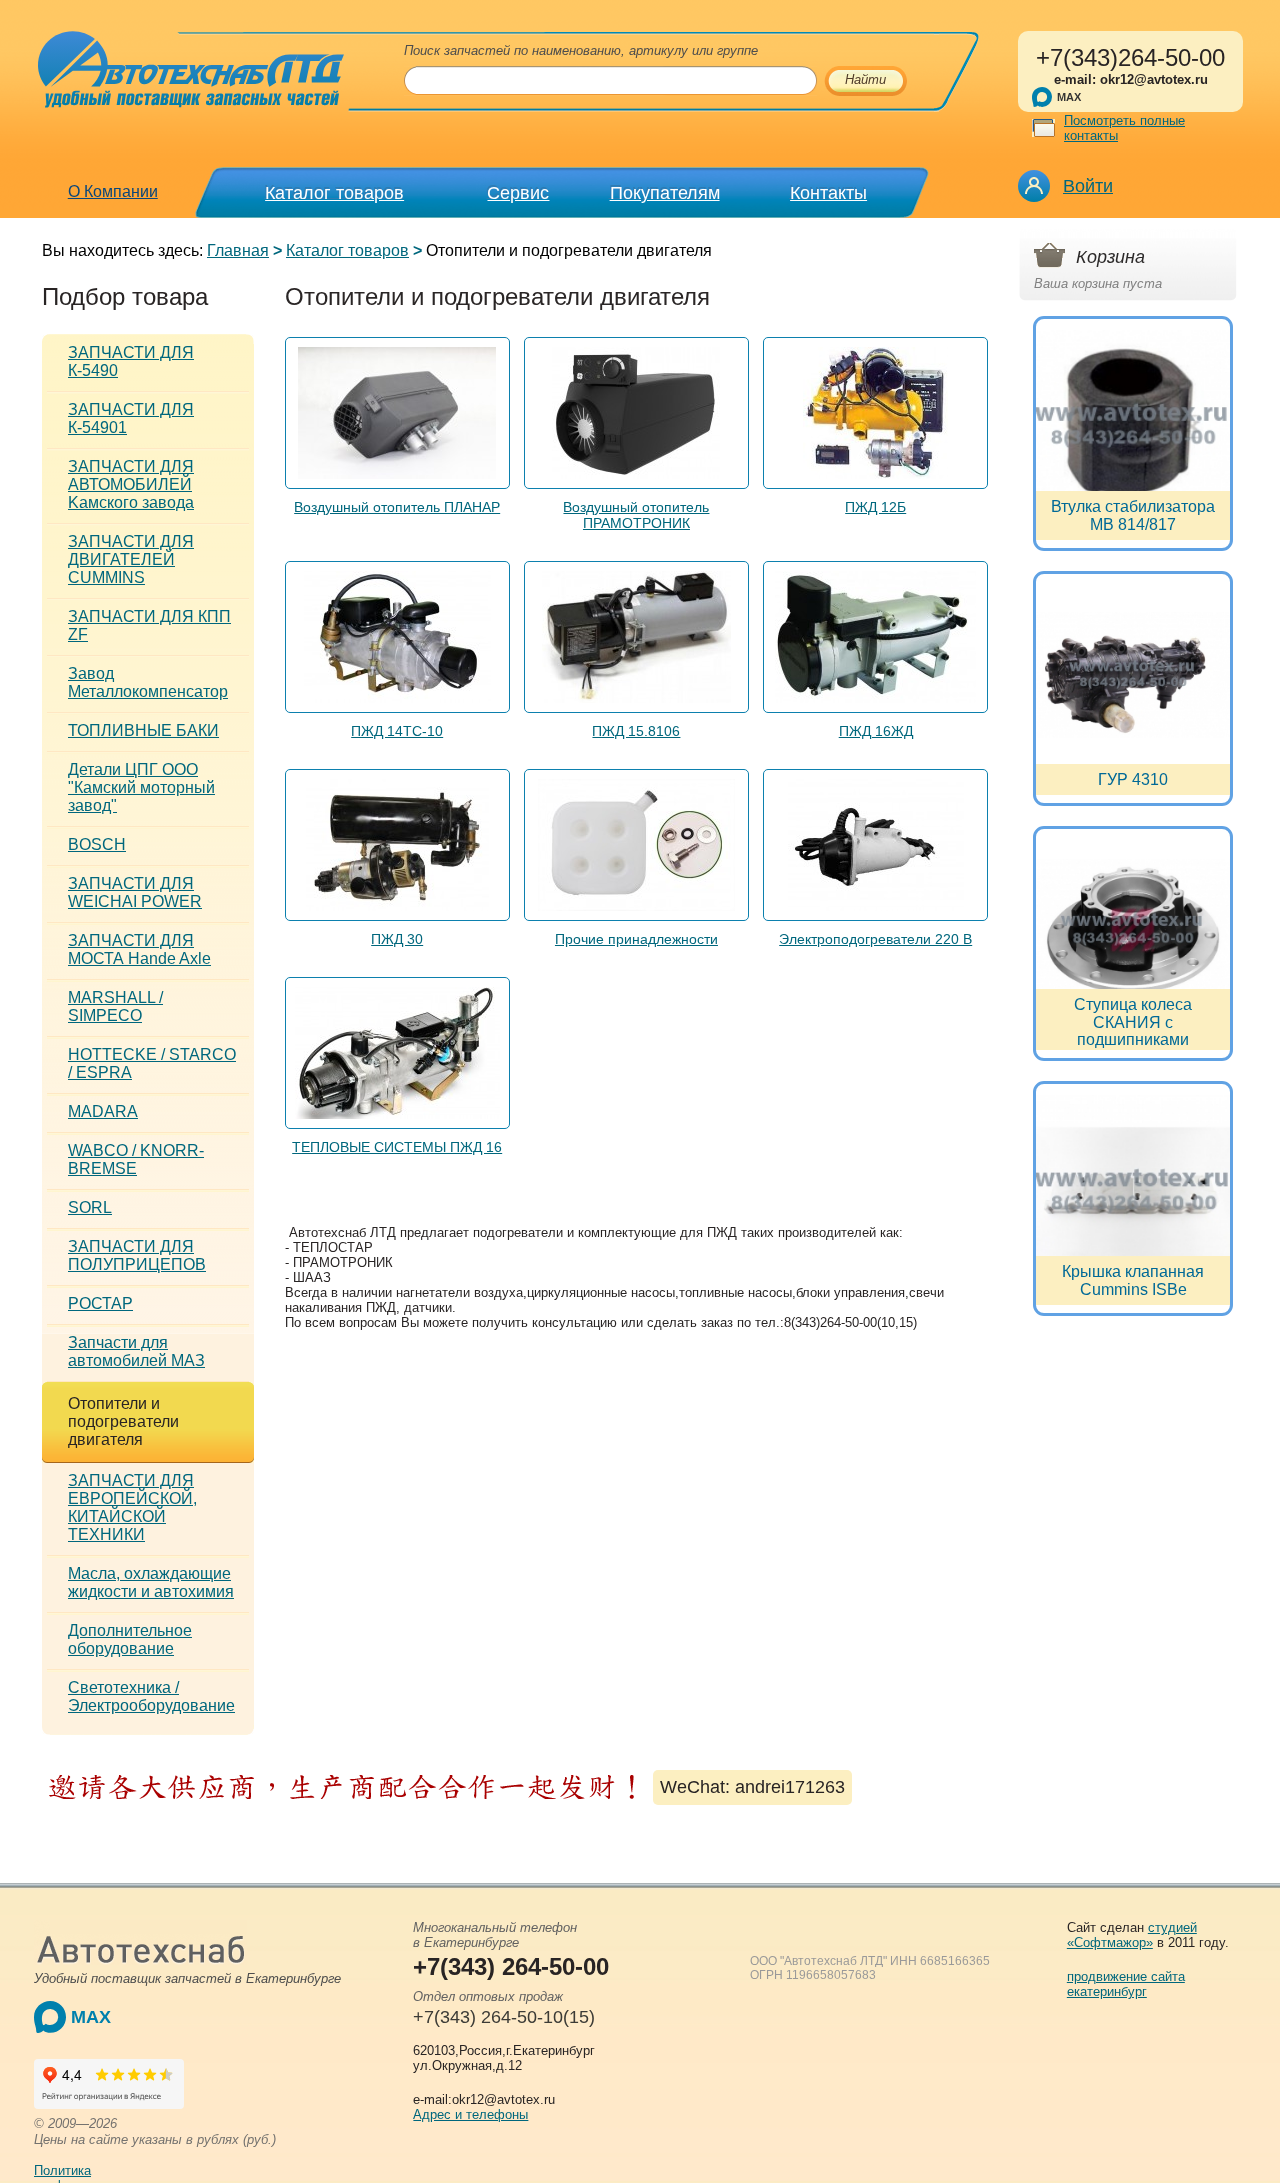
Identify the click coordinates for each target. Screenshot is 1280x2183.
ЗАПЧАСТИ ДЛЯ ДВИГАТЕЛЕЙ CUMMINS (131, 559)
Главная (238, 250)
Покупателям (665, 193)
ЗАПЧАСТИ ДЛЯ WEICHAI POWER (135, 892)
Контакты (828, 193)
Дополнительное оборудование (130, 1639)
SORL (90, 1207)
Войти (1088, 186)
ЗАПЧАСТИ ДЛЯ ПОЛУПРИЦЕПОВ (137, 1255)
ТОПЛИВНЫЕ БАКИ (143, 730)
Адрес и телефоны (470, 2114)
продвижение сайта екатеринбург (1126, 1984)
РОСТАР (100, 1303)
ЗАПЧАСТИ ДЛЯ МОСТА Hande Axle (139, 949)
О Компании (113, 191)
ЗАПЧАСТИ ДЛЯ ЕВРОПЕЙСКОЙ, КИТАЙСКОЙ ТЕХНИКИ (132, 1507)
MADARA (103, 1111)
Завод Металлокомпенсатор (148, 682)
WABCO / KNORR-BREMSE (136, 1159)
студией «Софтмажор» (1132, 1935)
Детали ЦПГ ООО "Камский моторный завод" (141, 787)
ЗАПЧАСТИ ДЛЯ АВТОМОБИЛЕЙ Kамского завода (131, 484)
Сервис (518, 193)
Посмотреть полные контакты (1124, 128)
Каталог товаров (334, 193)
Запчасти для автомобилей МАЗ (136, 1351)
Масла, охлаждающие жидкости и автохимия (151, 1582)
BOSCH (97, 844)
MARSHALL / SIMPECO (115, 1006)
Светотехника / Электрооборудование (151, 1696)
